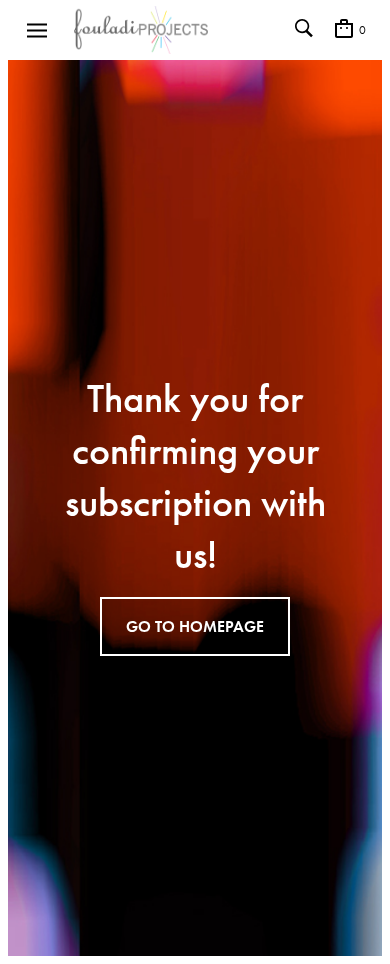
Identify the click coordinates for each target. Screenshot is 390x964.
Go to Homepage (195, 626)
